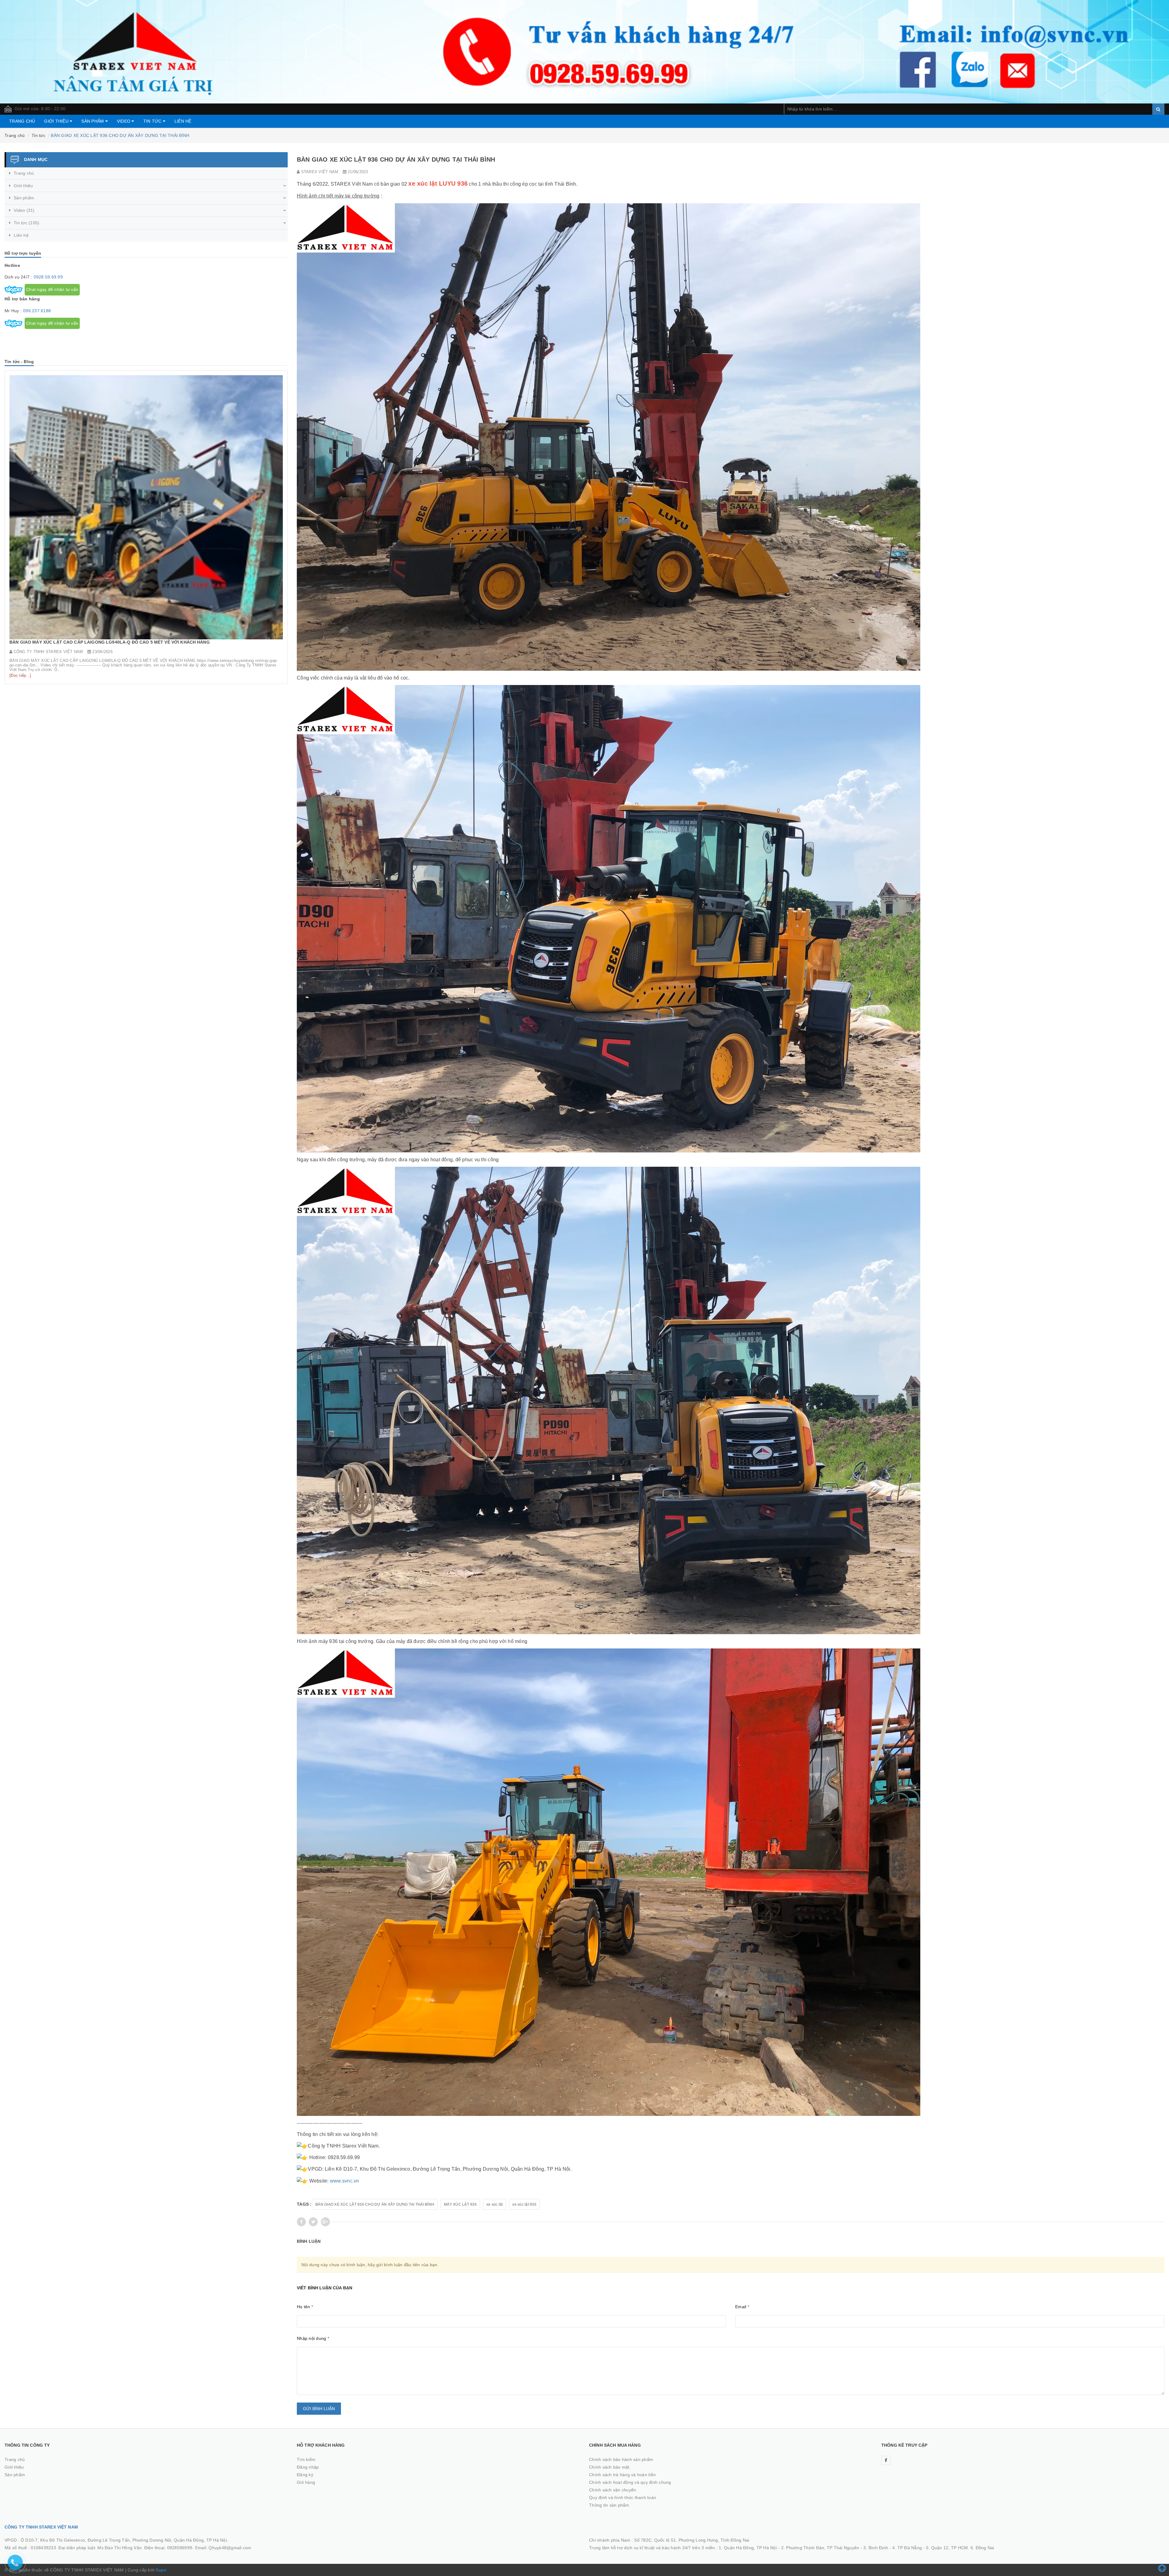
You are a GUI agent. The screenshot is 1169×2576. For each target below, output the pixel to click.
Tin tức (153, 121)
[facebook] (886, 2460)
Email (742, 2307)
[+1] (325, 2222)
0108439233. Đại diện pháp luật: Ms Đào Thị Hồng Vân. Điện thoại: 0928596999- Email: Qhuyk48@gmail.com (141, 2548)
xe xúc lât (495, 2204)
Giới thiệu (57, 121)
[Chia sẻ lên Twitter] (313, 2222)
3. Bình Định (876, 2548)
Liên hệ (183, 121)
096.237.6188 (37, 311)
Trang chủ (22, 121)
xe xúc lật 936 (524, 2204)
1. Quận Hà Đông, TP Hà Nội (748, 2548)
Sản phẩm (93, 121)
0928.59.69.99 (48, 277)
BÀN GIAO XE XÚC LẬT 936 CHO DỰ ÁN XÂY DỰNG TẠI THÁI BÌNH (375, 2204)
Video (124, 121)
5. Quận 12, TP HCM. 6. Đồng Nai (960, 2548)
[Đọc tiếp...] (20, 616)
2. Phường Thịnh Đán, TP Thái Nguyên (820, 2548)
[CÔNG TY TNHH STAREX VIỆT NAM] (584, 51)
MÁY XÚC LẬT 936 (460, 2204)
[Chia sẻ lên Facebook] (301, 2222)
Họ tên (305, 2307)
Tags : (304, 2204)
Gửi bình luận (319, 2409)
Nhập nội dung (313, 2338)
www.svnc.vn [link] (345, 2181)
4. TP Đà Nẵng (907, 2548)
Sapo (161, 2570)
